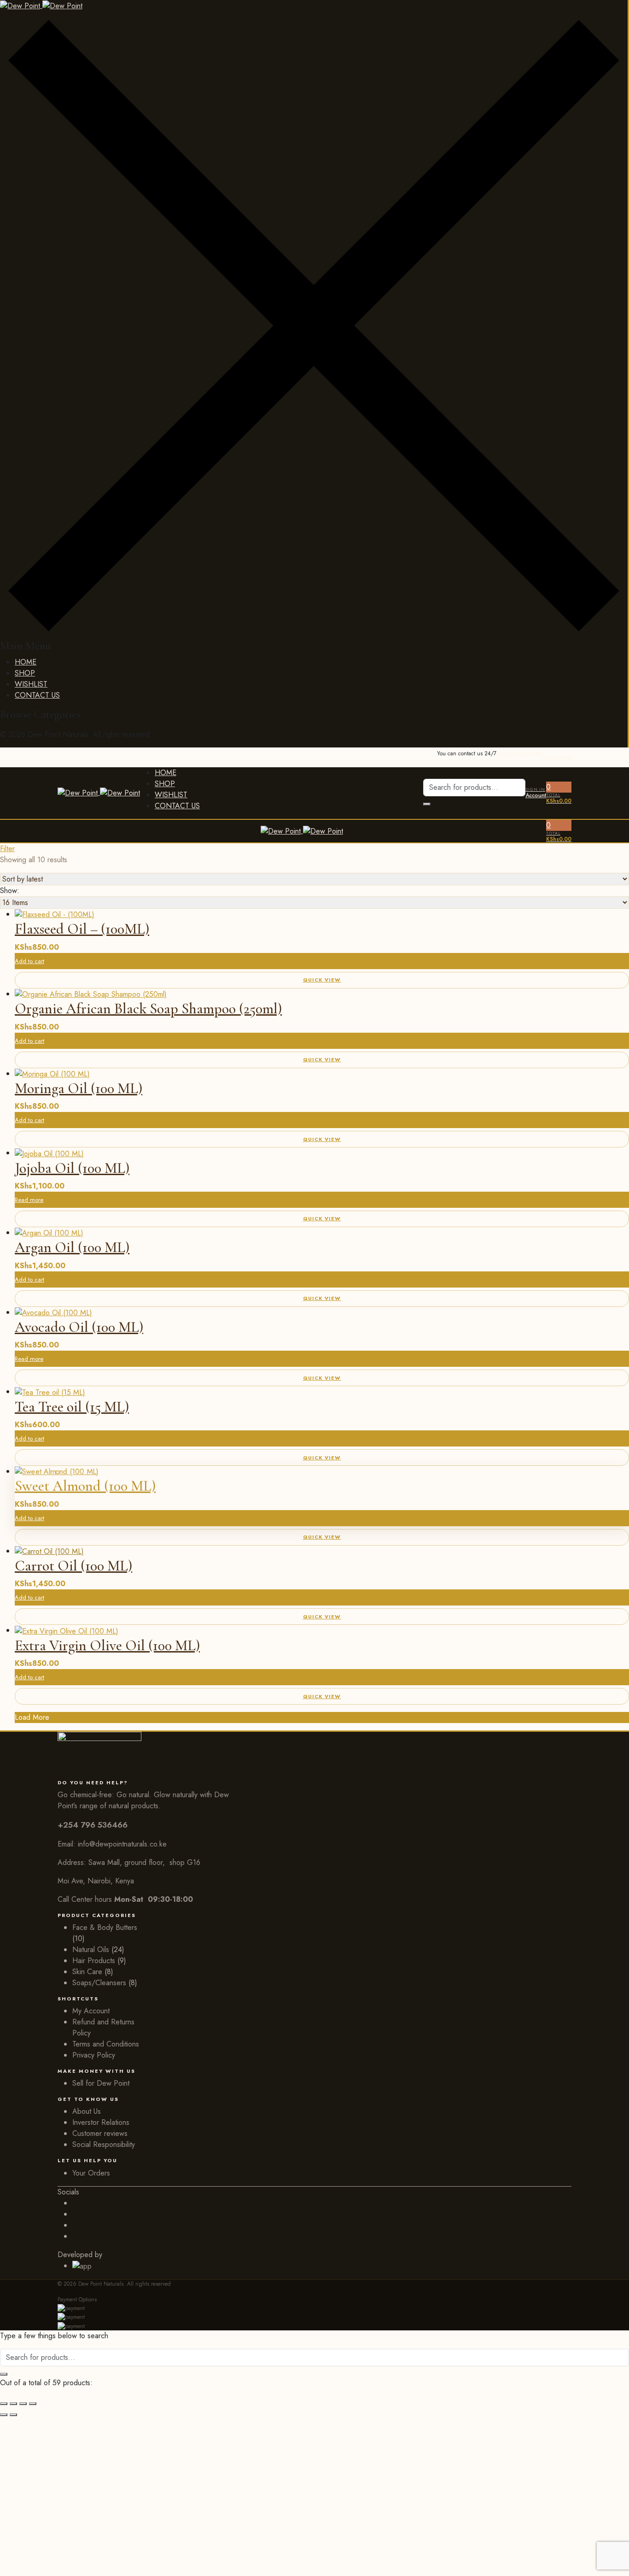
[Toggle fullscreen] (13, 2404)
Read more (29, 1200)
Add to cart (29, 1279)
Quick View (322, 1218)
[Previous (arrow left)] (4, 2415)
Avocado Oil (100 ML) (79, 1327)
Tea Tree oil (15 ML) (72, 1407)
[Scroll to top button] (608, 2555)
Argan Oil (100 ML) (72, 1247)
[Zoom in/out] (4, 2404)
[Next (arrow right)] (13, 2415)
